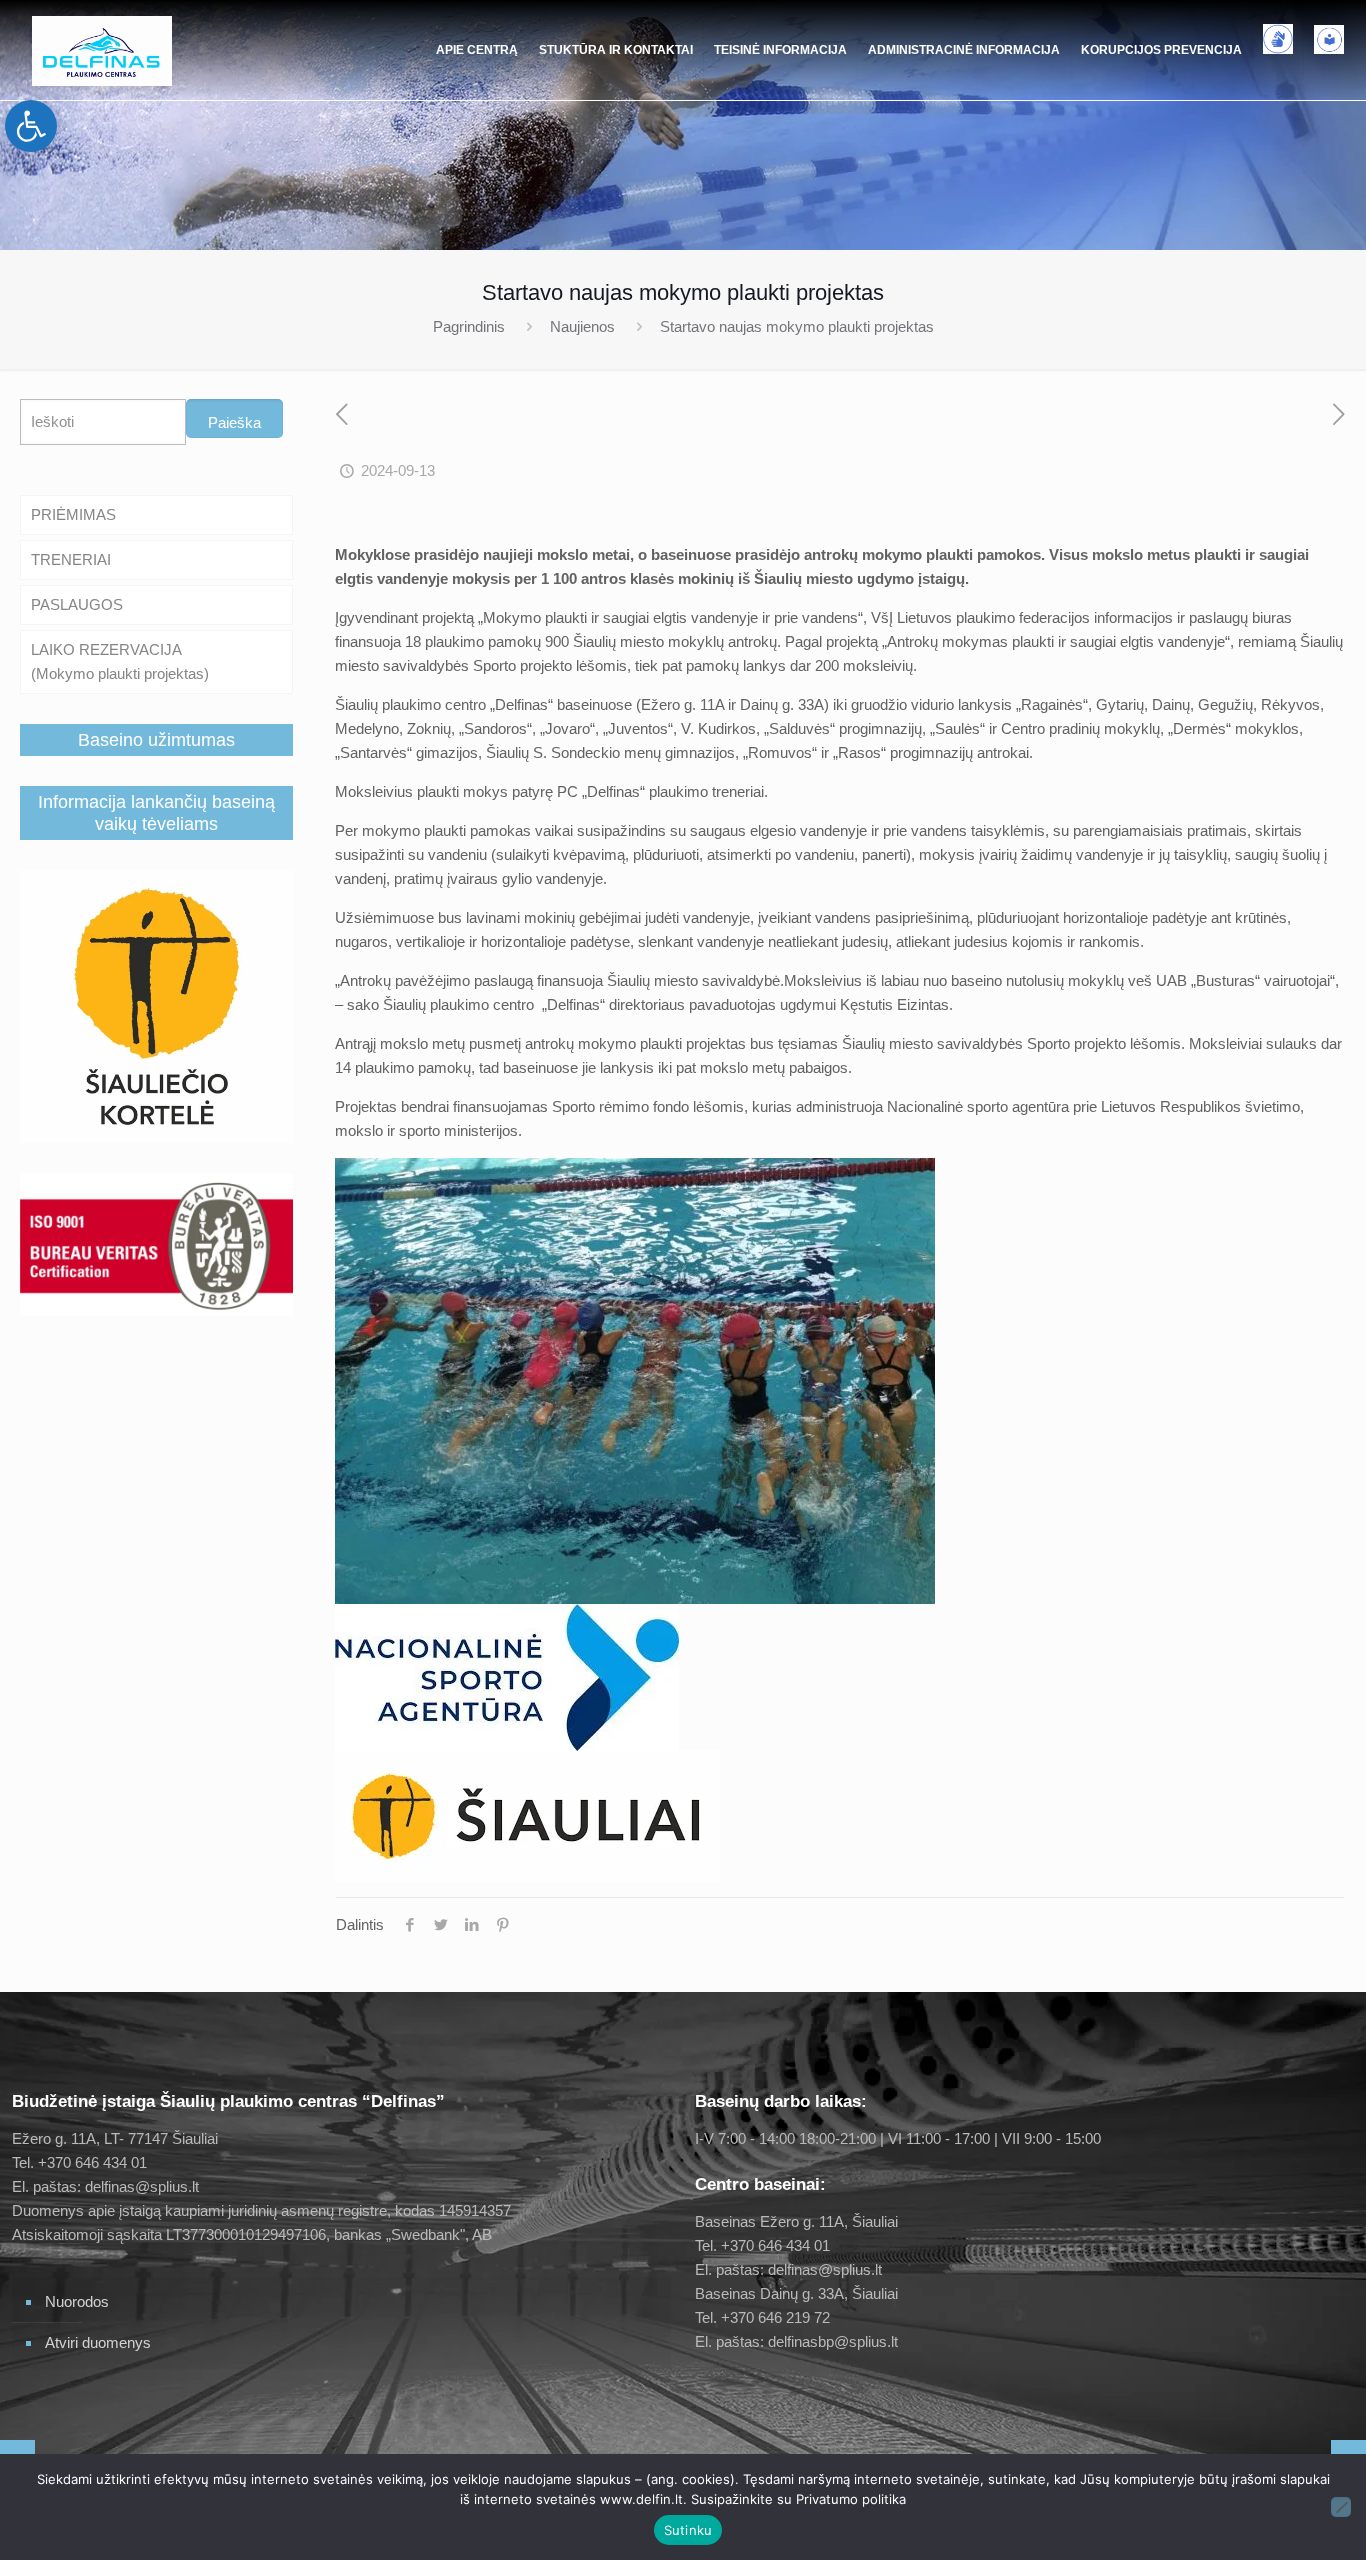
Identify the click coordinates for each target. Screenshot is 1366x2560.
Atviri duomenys (98, 2342)
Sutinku (688, 2530)
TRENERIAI (71, 559)
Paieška (234, 422)
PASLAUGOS (77, 604)
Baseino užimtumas (156, 740)
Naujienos (582, 326)
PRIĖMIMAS (73, 514)
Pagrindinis (469, 326)
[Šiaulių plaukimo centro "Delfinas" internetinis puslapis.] (102, 50)
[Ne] (1341, 2507)
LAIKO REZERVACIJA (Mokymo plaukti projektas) (120, 661)
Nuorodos (77, 2301)
